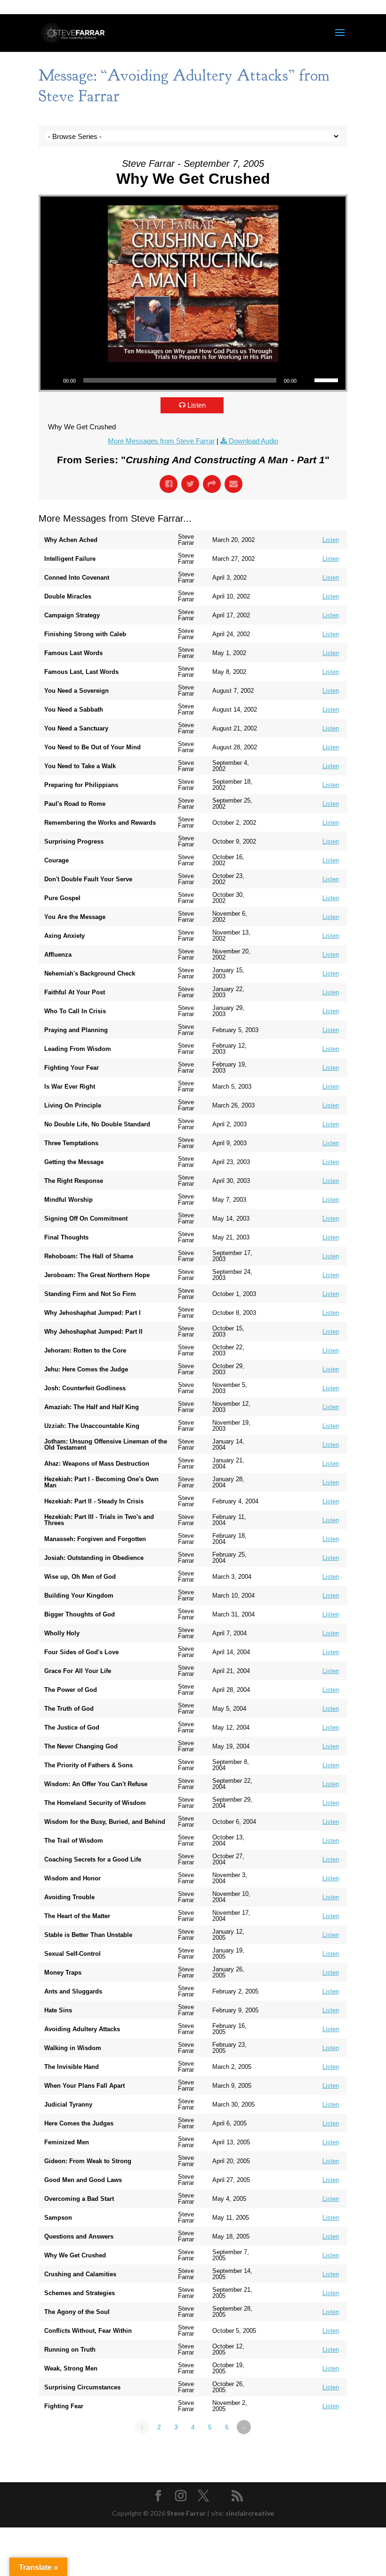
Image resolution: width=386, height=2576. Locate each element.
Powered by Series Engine (313, 2453)
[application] (193, 380)
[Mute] (307, 380)
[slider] (328, 379)
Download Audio (253, 441)
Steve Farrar (186, 2513)
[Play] (53, 380)
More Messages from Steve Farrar (161, 441)
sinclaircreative (250, 2513)
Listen (197, 405)
